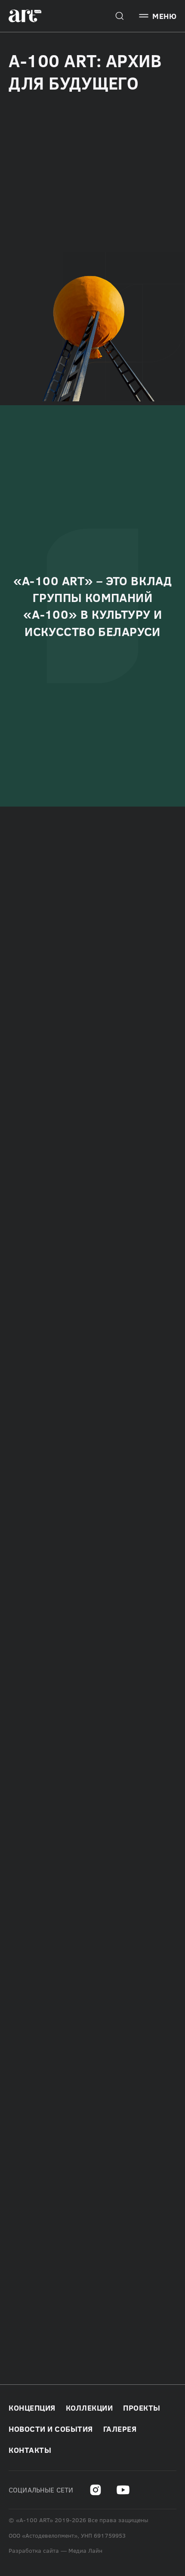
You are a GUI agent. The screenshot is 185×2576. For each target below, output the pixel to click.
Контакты (30, 2450)
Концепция (32, 2408)
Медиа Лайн (85, 2551)
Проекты (142, 2408)
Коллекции (89, 2408)
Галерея (120, 2429)
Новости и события (51, 2429)
